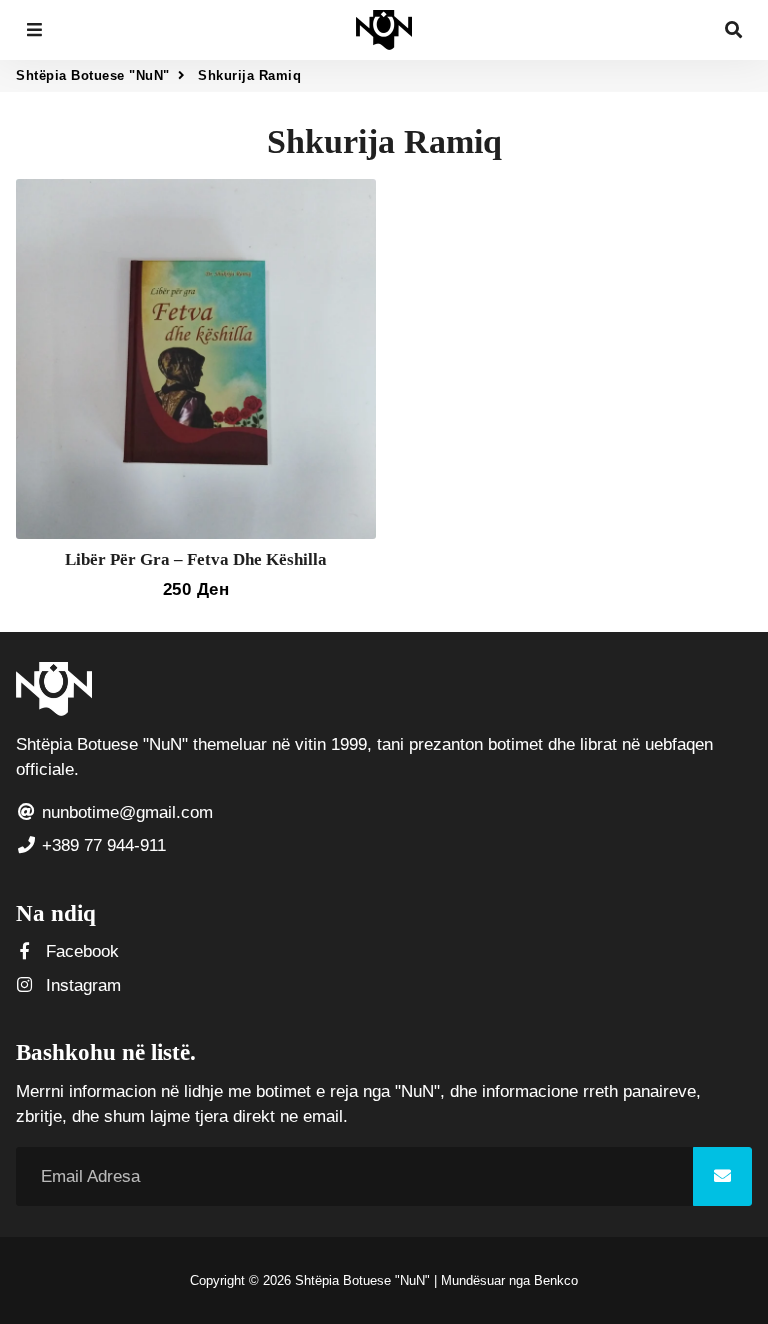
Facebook (80, 951)
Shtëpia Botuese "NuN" (93, 75)
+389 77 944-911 (101, 845)
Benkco (556, 1280)
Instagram (81, 985)
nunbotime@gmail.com (125, 812)
